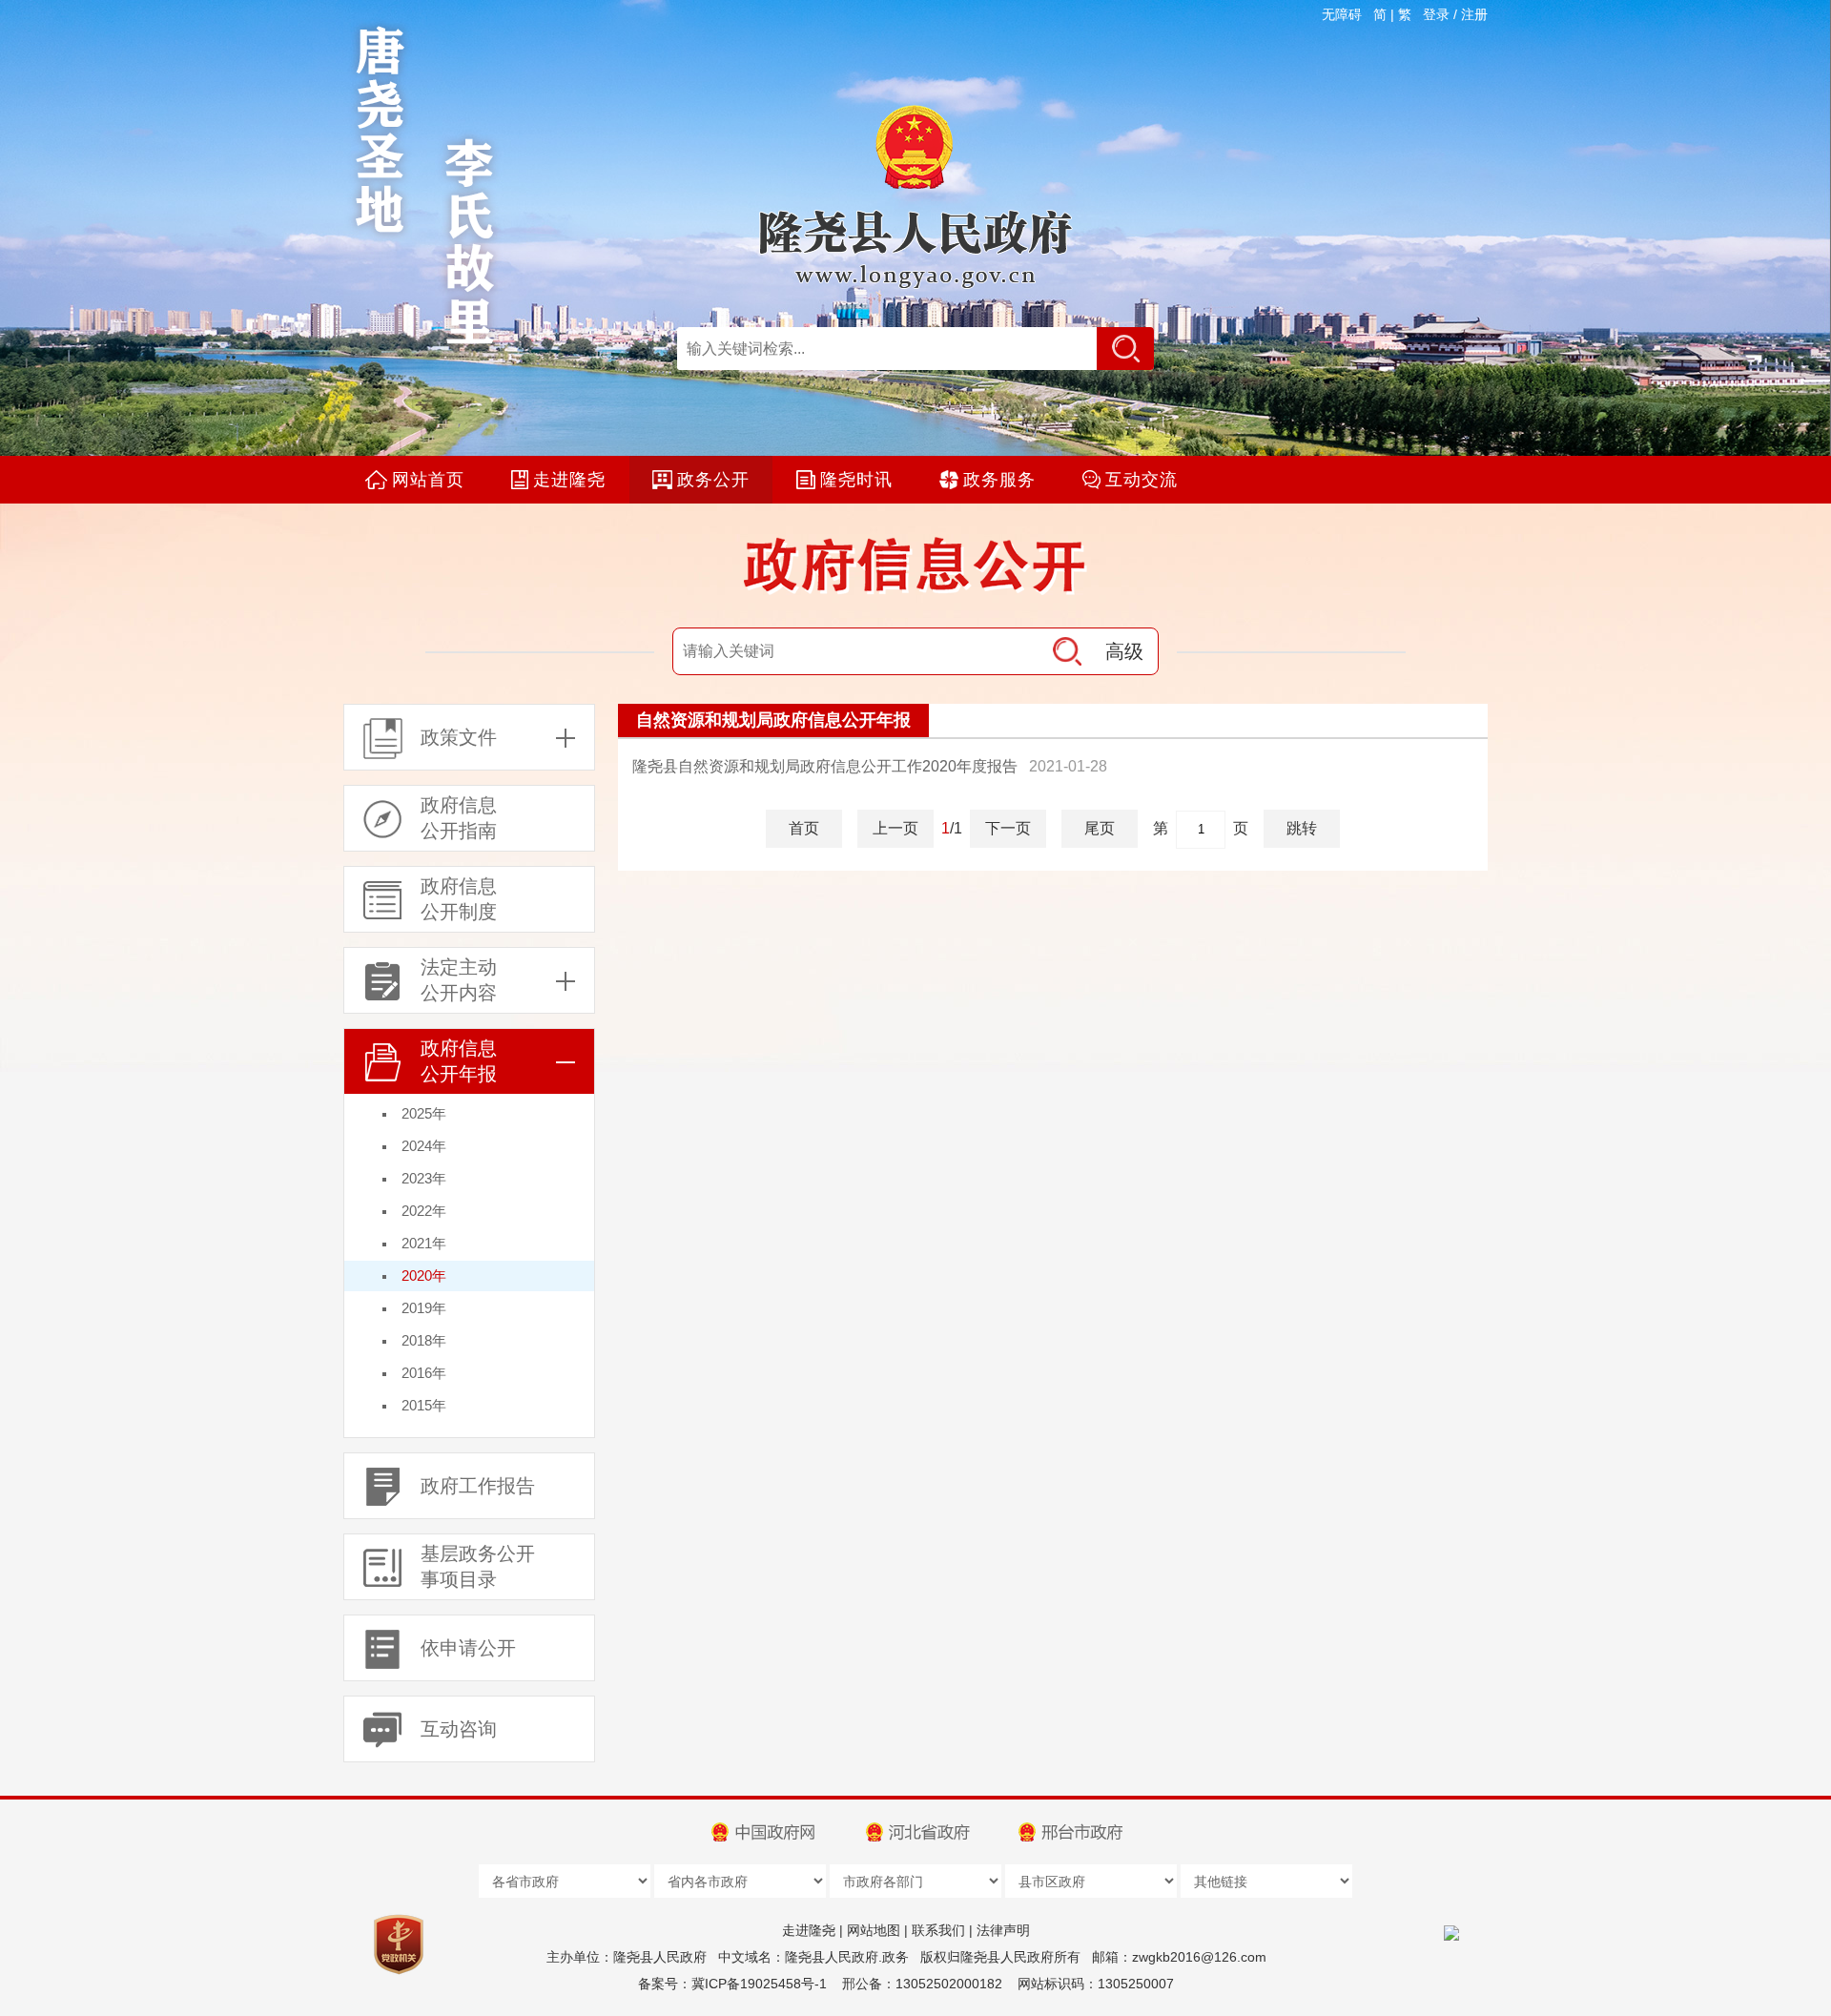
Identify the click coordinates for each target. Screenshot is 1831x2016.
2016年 (424, 1373)
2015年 (424, 1405)
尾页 (1100, 828)
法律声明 (1003, 1930)
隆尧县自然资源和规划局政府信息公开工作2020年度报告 (825, 766)
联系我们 (938, 1930)
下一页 (1008, 828)
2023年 (424, 1178)
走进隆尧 (809, 1930)
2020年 (424, 1275)
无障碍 (1342, 14)
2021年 (424, 1243)
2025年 (424, 1113)
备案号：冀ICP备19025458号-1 (732, 1984)
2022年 (424, 1211)
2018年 (424, 1340)
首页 (804, 828)
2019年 (424, 1308)
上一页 (895, 828)
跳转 (1302, 828)
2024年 (424, 1146)
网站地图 (874, 1930)
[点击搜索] (1125, 349)
